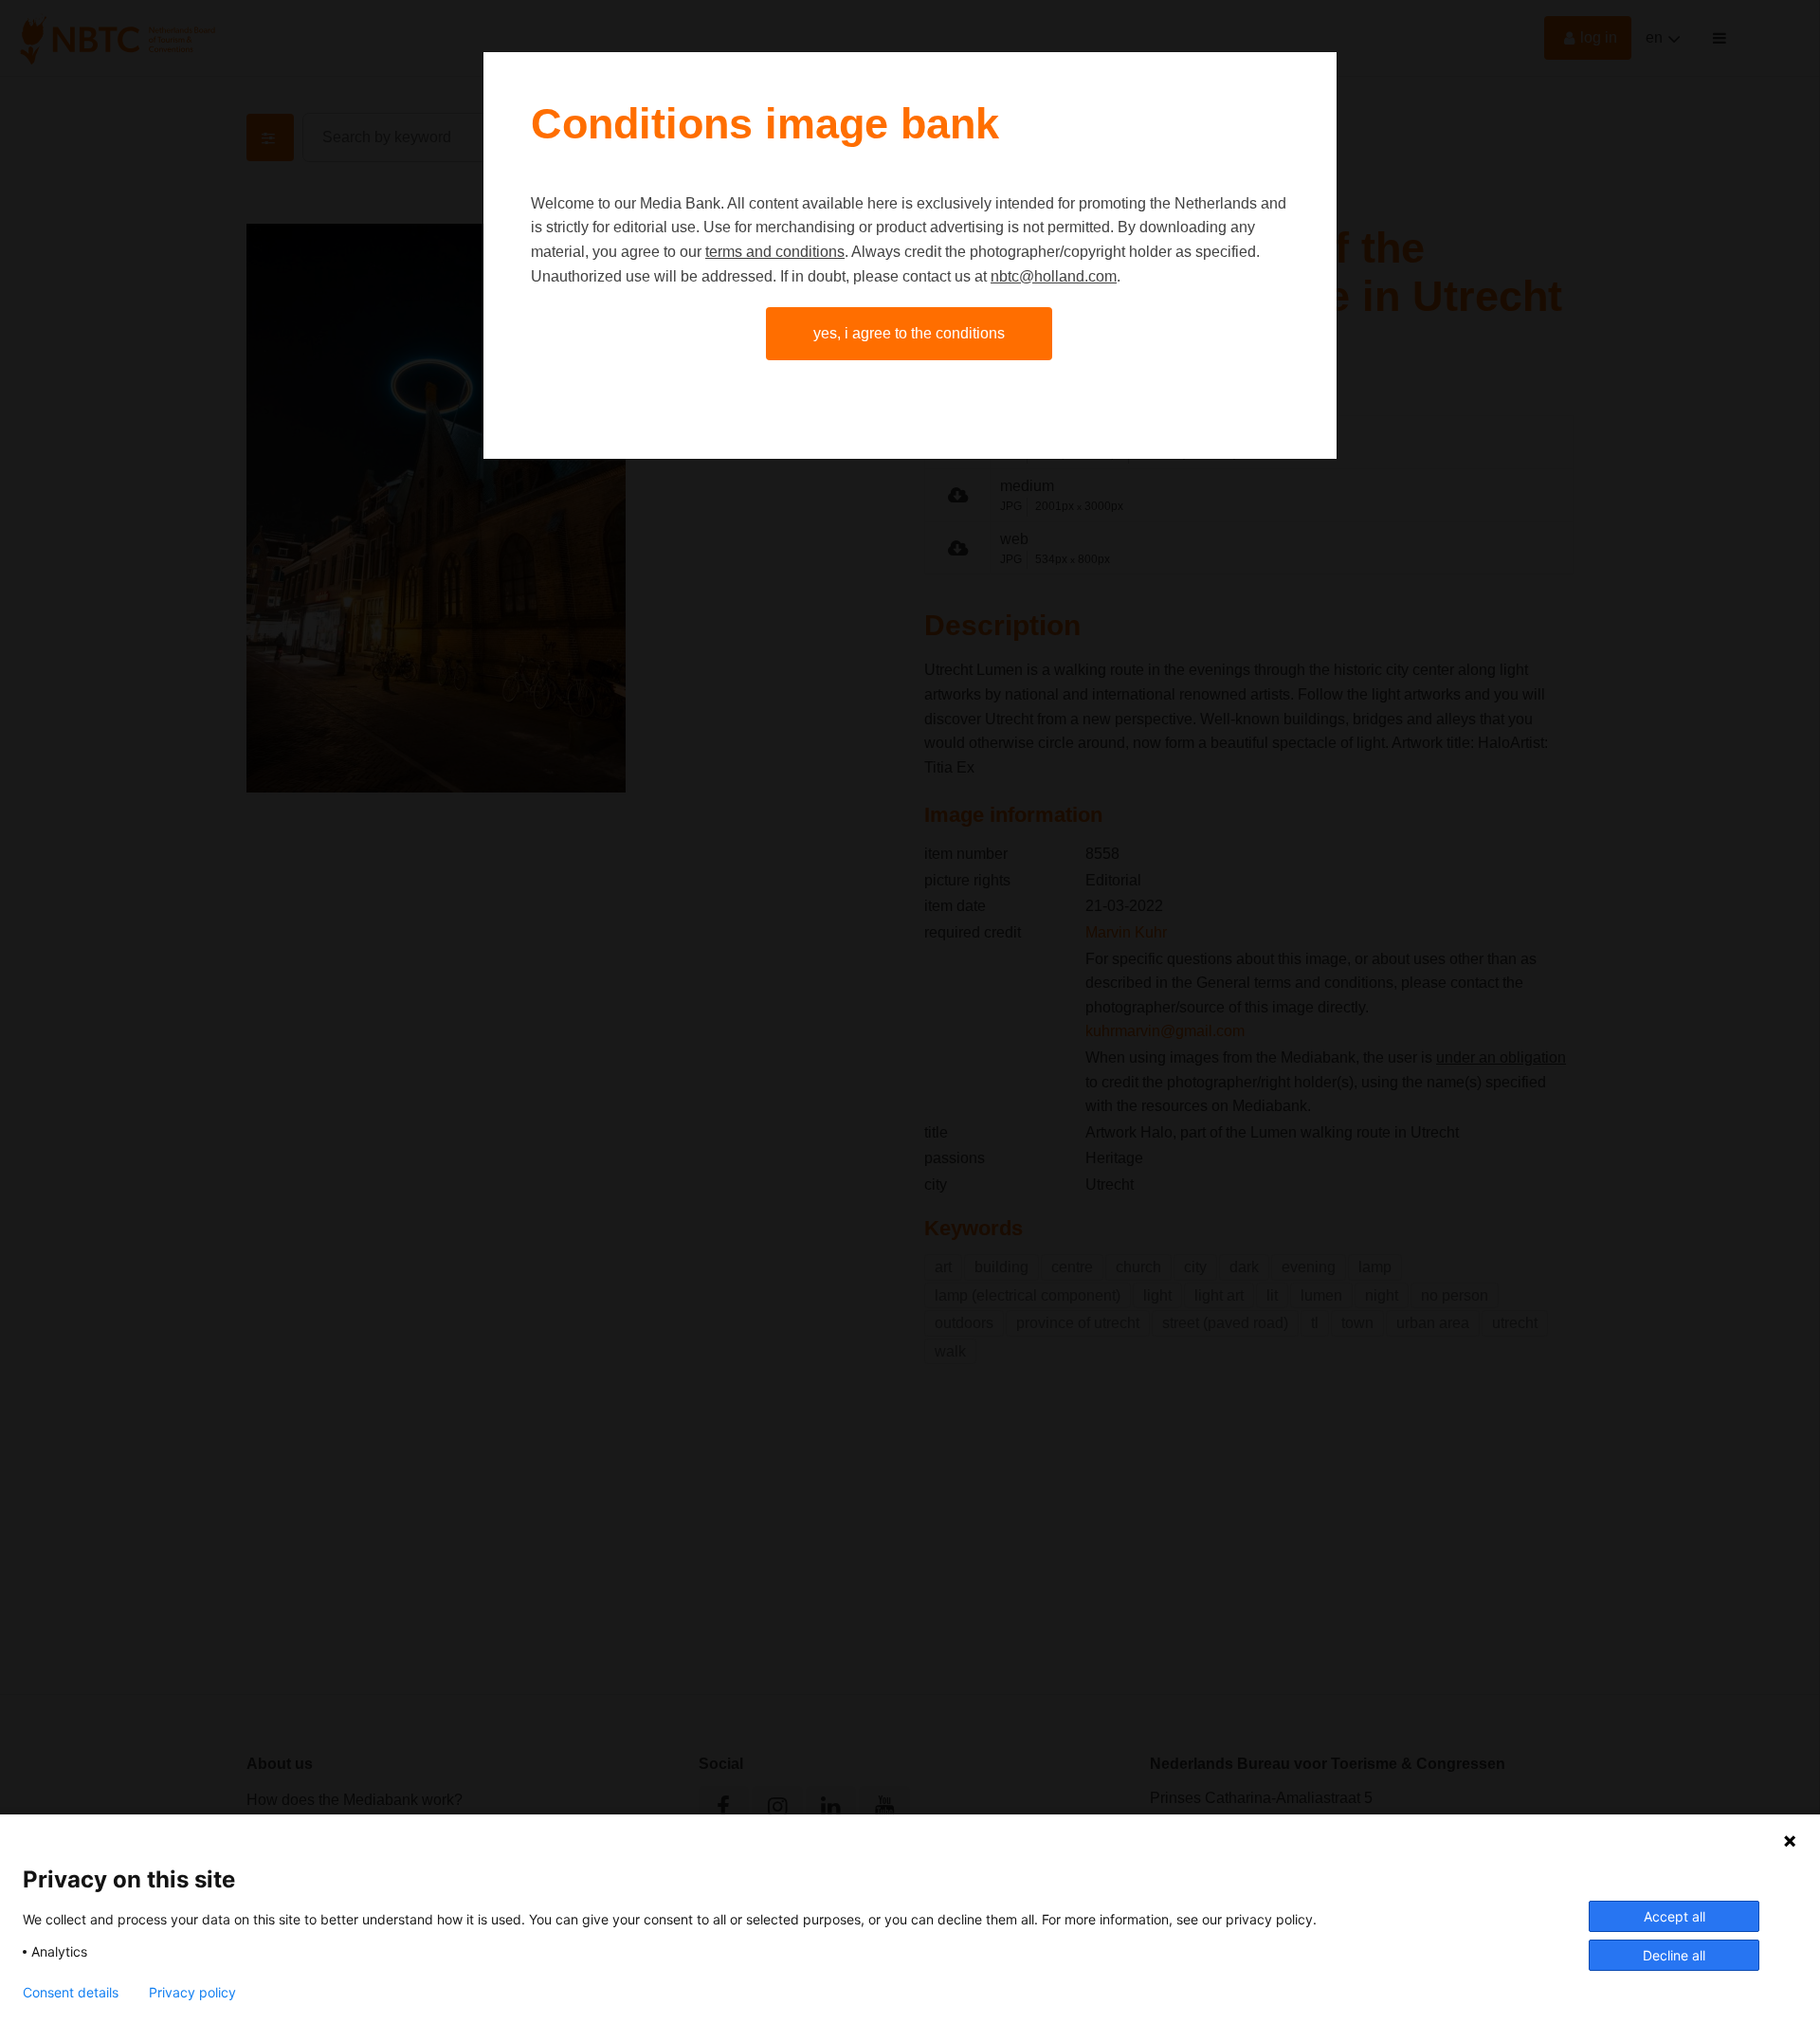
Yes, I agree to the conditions (909, 333)
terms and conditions (775, 252)
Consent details (71, 1993)
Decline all (1674, 1955)
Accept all (1674, 1916)
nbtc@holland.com (1054, 276)
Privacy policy (192, 1993)
